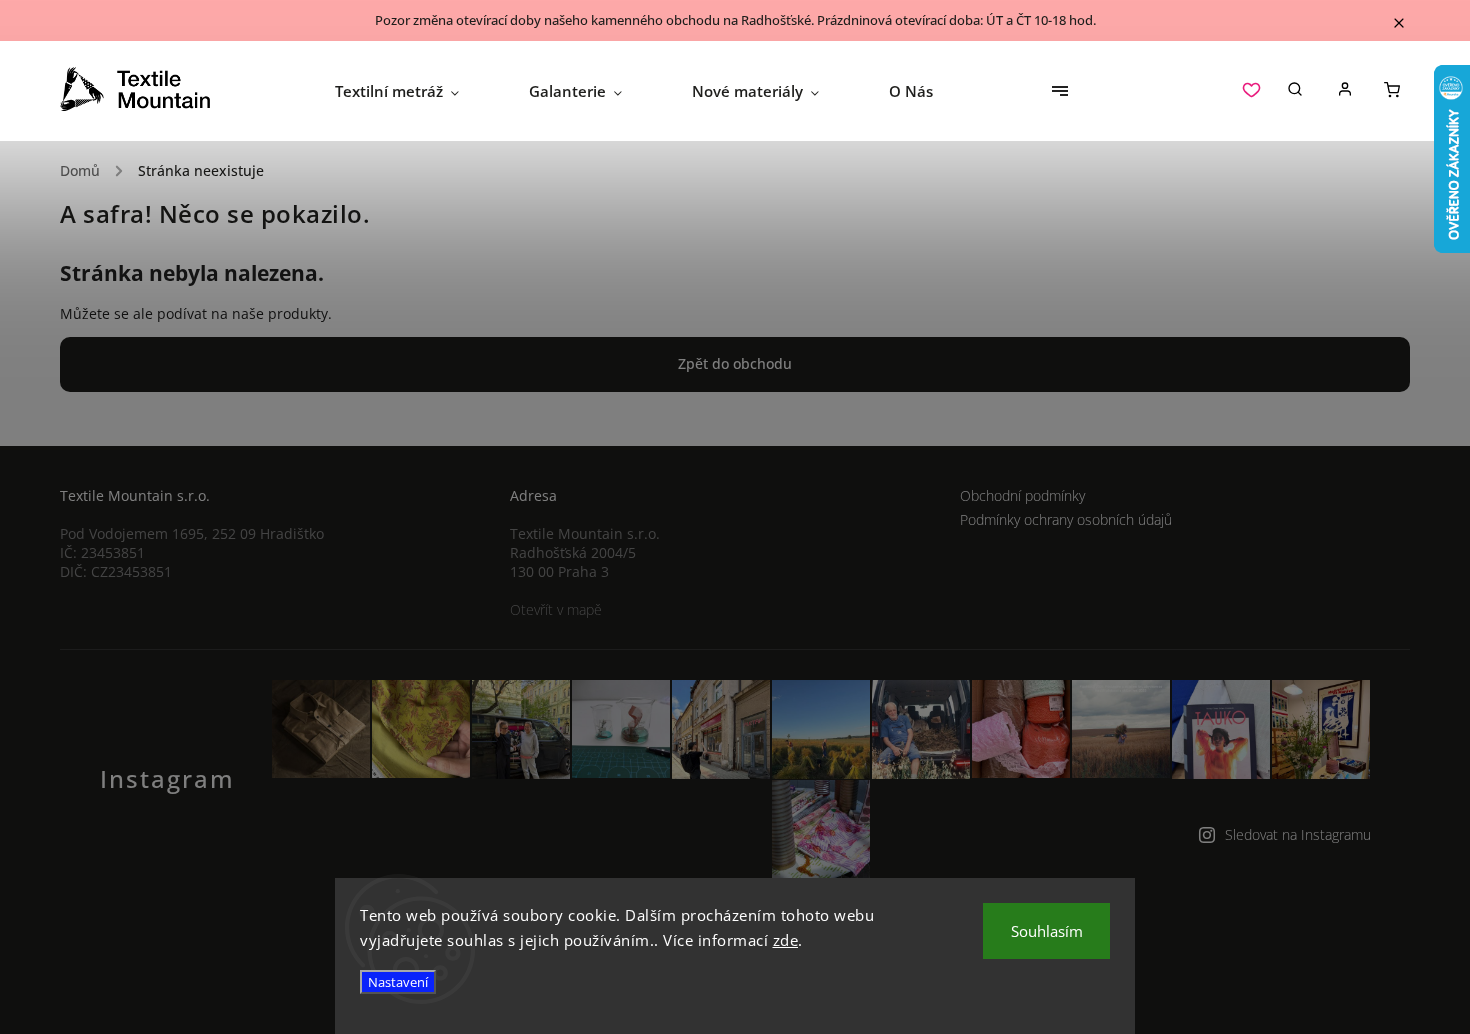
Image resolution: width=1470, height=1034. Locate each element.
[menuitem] (414, 91)
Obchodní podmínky (1022, 495)
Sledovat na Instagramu (1298, 834)
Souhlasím (1047, 931)
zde (786, 940)
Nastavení (398, 982)
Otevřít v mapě (556, 609)
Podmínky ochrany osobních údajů (1066, 519)
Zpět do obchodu (735, 363)
